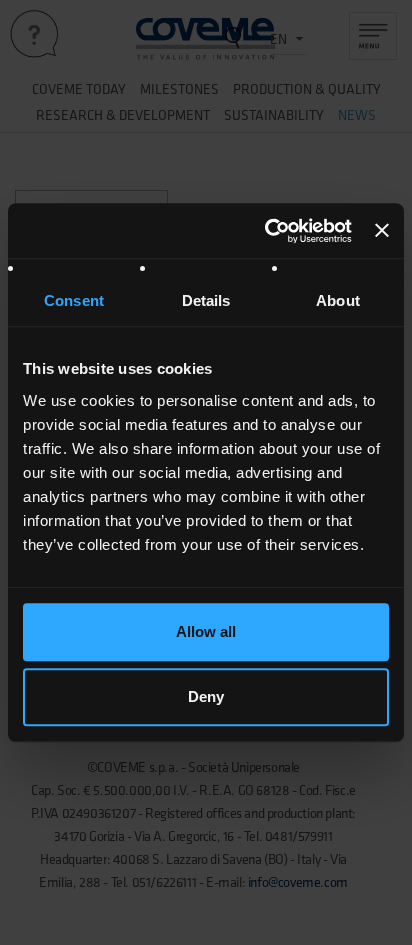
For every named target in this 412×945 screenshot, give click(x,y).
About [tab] (338, 300)
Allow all (206, 631)
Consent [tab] (74, 300)
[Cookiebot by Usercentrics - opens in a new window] (267, 231)
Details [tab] (206, 300)
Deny (206, 696)
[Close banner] (382, 231)
